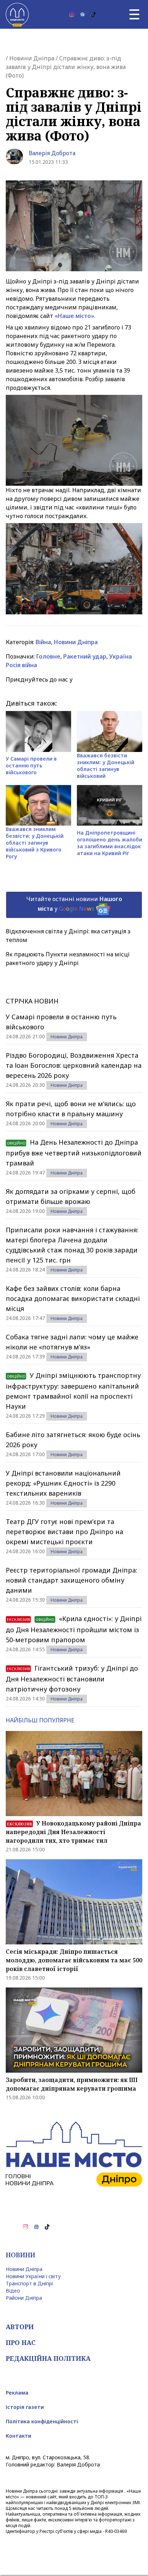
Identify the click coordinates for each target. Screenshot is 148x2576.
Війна (43, 642)
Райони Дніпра (24, 2298)
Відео (13, 2291)
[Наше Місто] (17, 14)
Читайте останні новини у (74, 904)
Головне (48, 656)
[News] (83, 14)
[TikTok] (93, 14)
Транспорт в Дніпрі (29, 2283)
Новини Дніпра (32, 58)
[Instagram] (72, 14)
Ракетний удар (85, 656)
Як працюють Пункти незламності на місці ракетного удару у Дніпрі (68, 959)
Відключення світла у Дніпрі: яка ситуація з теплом (68, 936)
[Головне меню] (134, 14)
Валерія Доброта (52, 153)
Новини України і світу (33, 2276)
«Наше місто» (74, 316)
